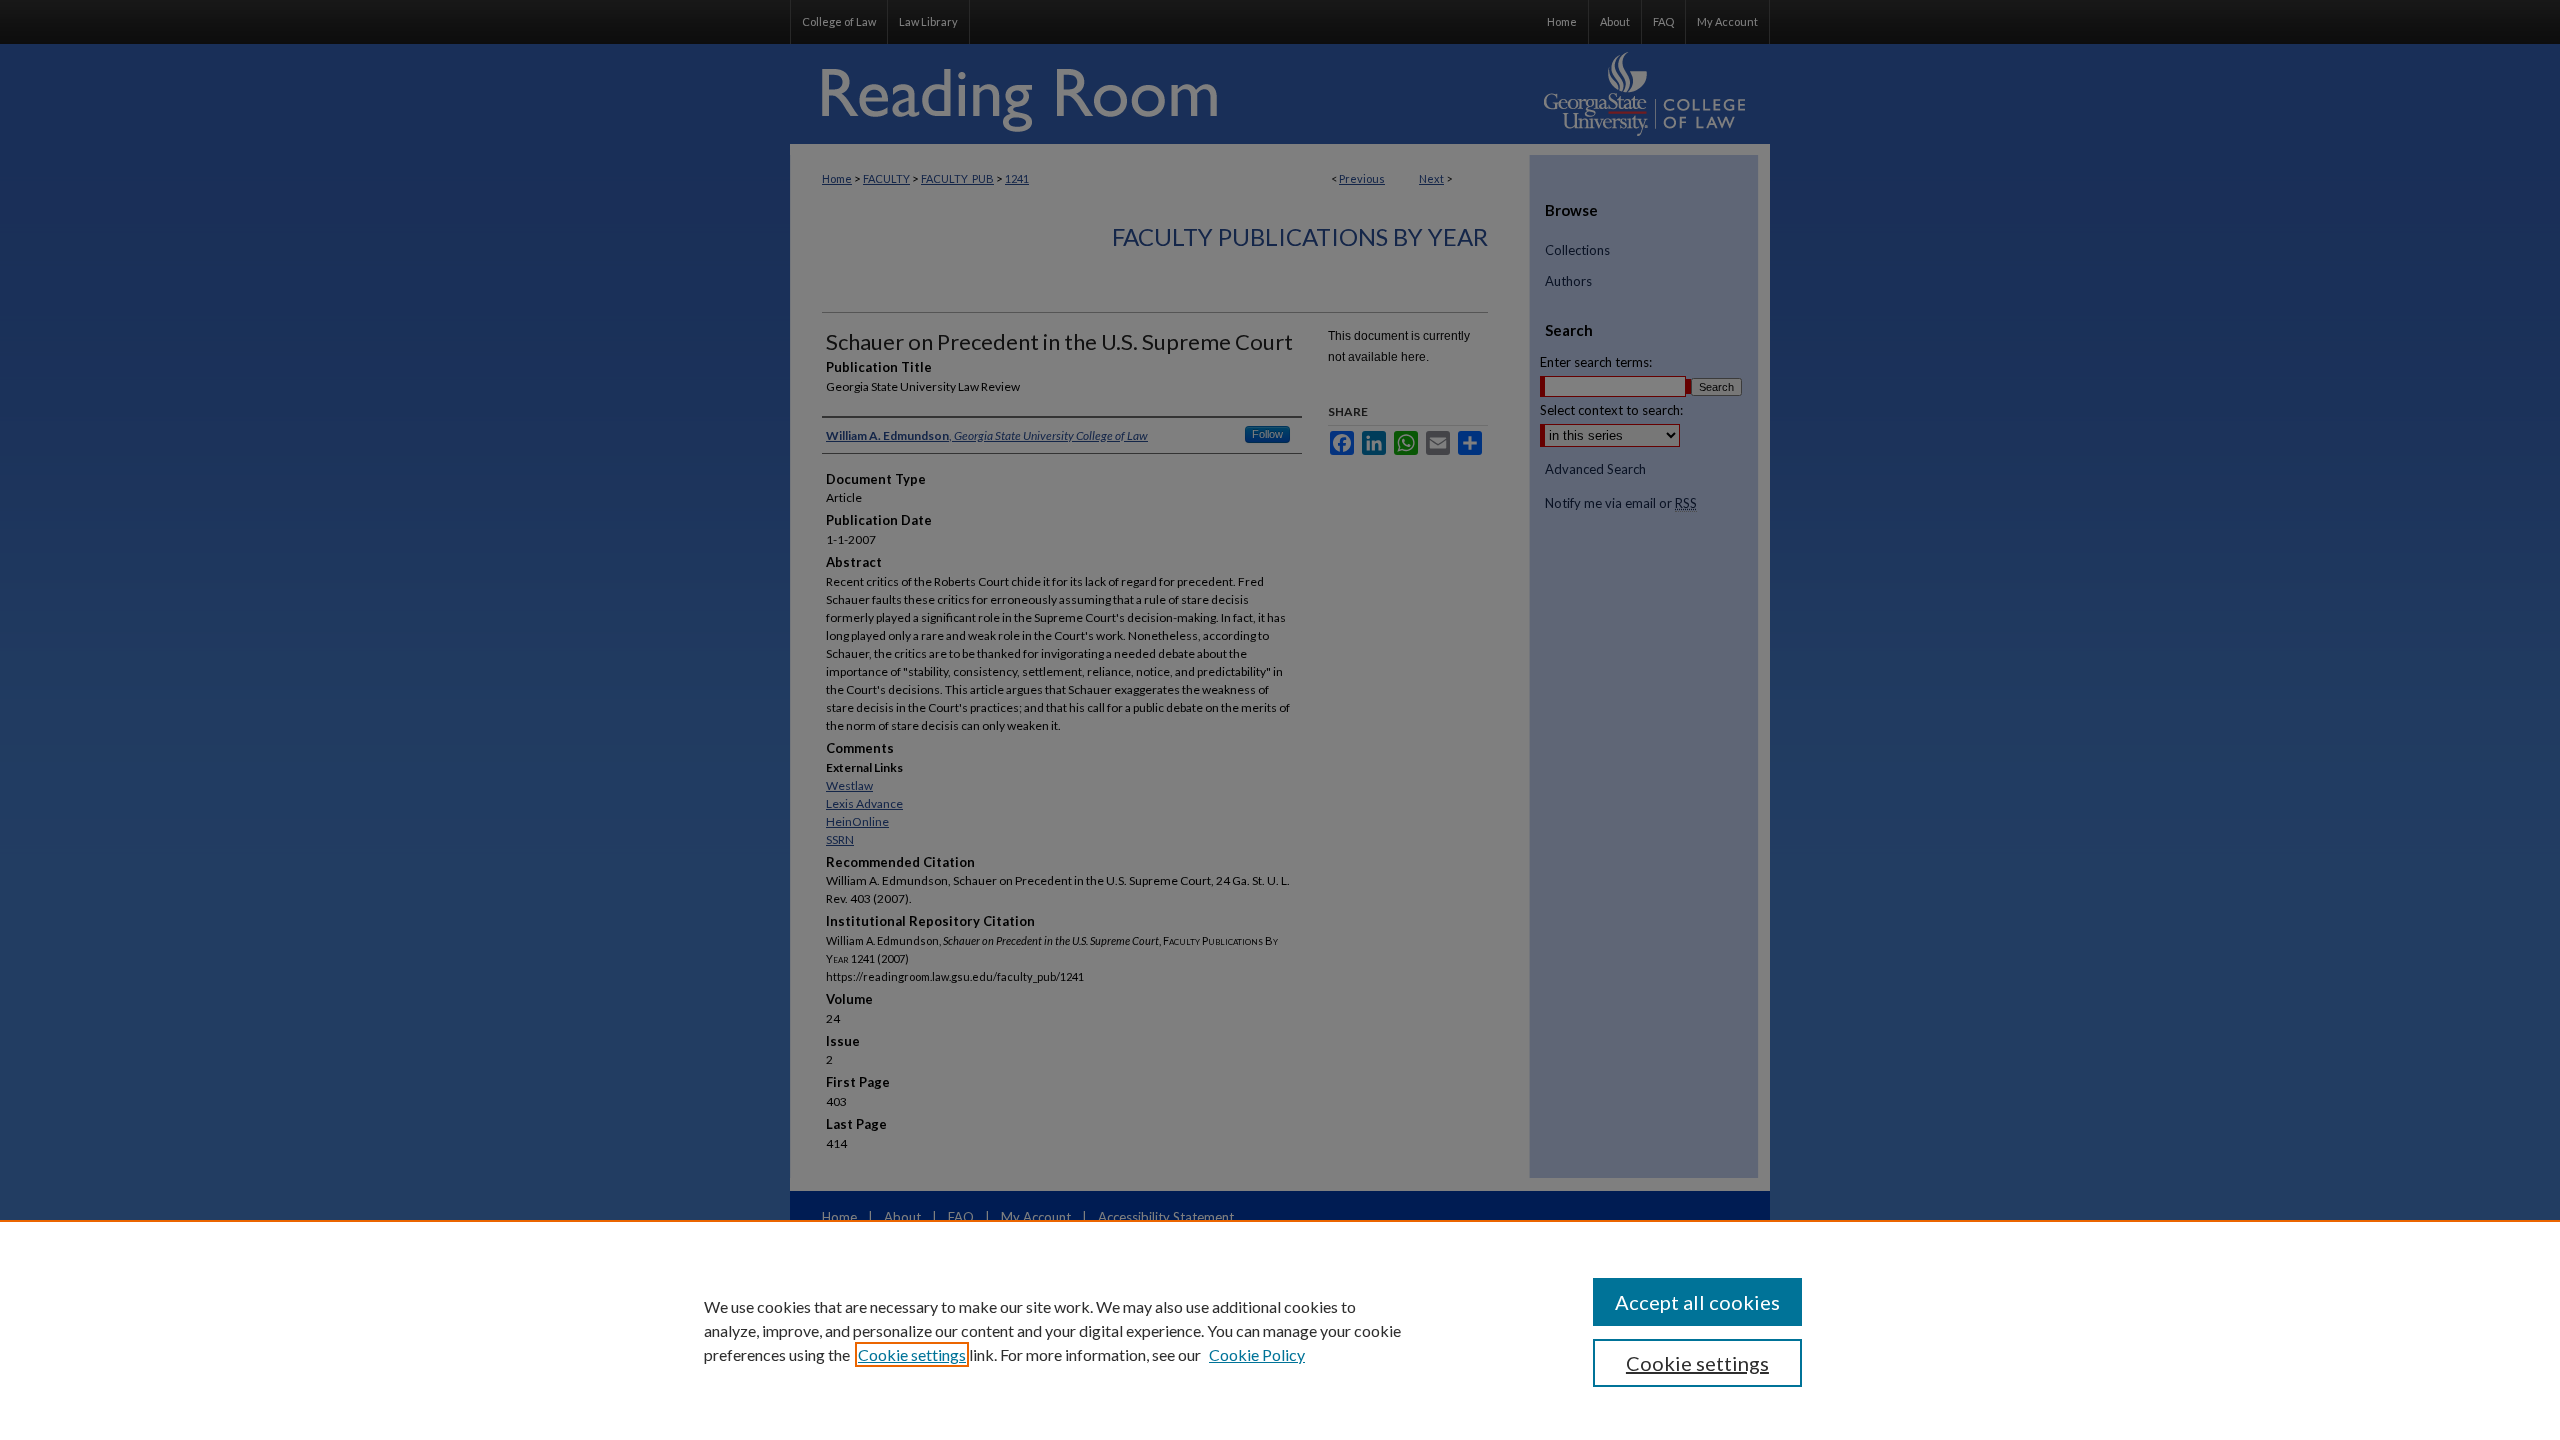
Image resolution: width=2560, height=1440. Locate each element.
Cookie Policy (1257, 1354)
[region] (1280, 1330)
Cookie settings (912, 1354)
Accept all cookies (1697, 1302)
